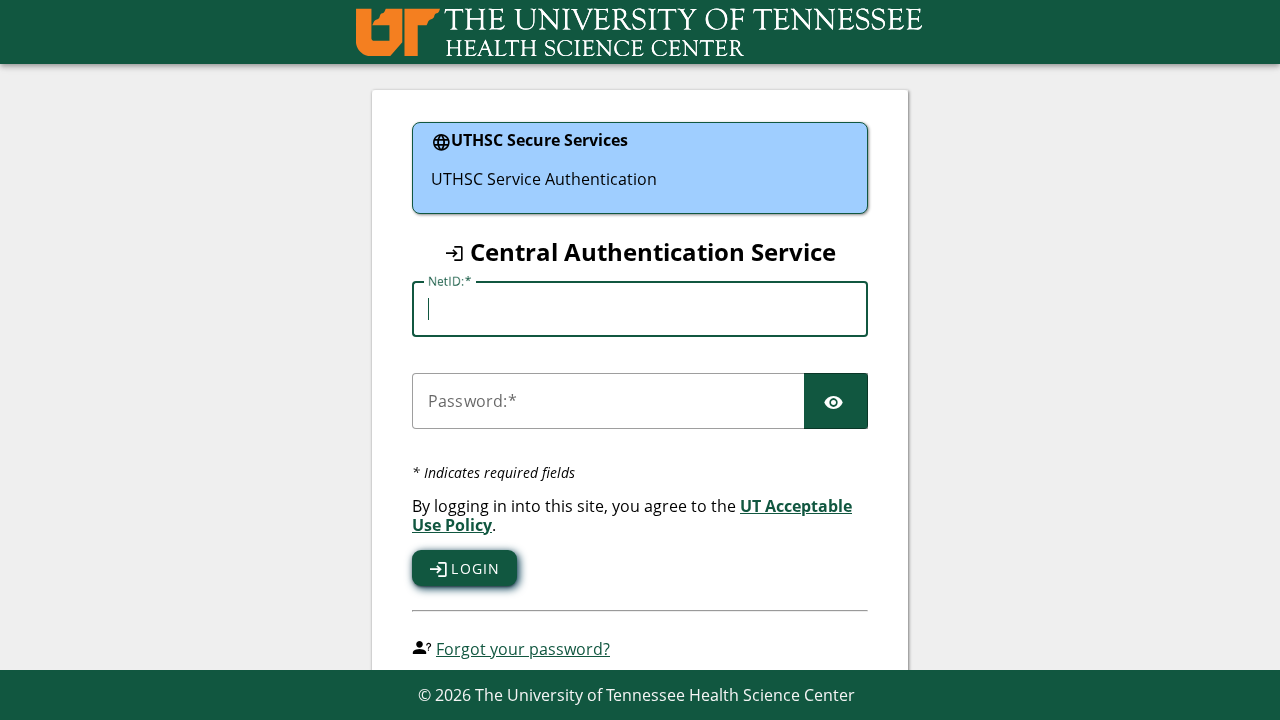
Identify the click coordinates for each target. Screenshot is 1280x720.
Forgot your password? (523, 649)
